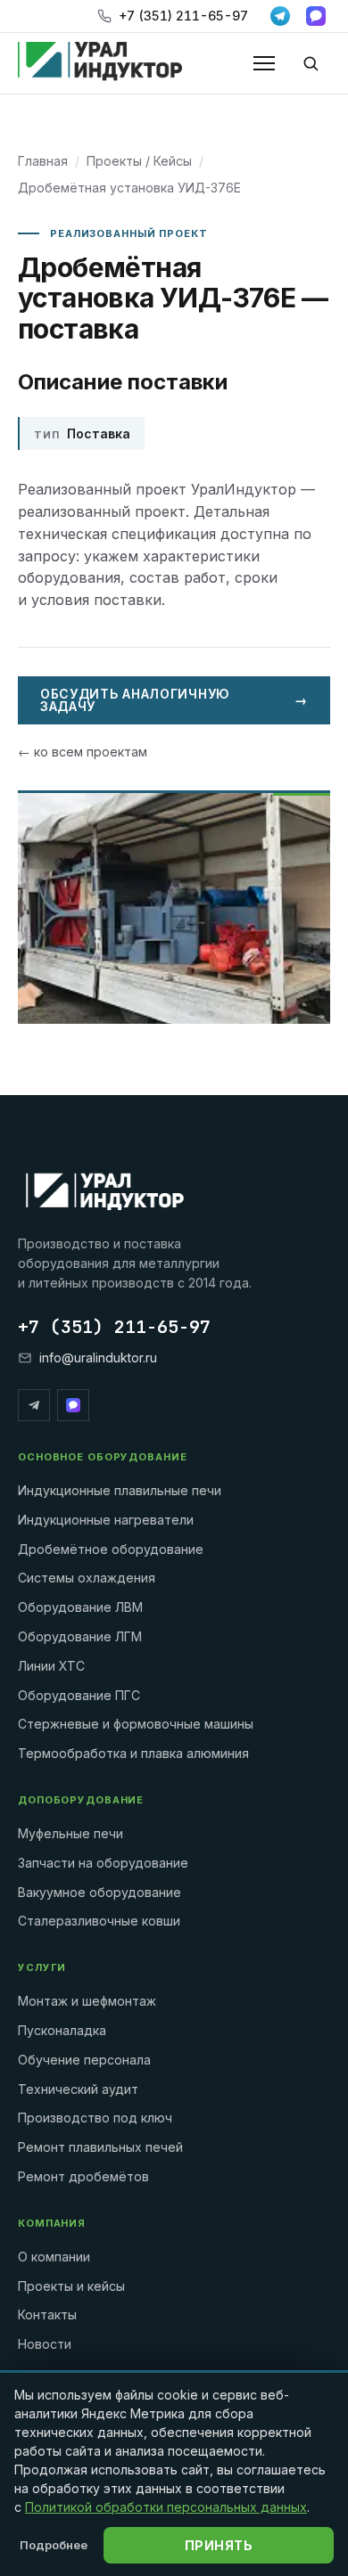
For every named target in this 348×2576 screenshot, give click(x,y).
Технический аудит (78, 2089)
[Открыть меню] (264, 63)
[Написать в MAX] (316, 16)
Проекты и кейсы (71, 2286)
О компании (54, 2257)
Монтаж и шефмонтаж (87, 2001)
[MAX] (73, 1405)
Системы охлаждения (87, 1578)
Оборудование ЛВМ (80, 1607)
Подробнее (54, 2545)
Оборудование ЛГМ (80, 1636)
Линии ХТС (51, 1666)
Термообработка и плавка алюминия (133, 1753)
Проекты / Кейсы (139, 161)
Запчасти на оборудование (103, 1863)
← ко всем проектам (83, 752)
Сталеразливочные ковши (99, 1921)
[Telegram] (34, 1405)
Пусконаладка (62, 2030)
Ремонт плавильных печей (100, 2147)
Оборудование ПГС (79, 1695)
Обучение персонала (84, 2060)
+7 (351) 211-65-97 (183, 16)
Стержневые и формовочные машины (136, 1724)
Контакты (47, 2314)
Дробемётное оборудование (111, 1549)
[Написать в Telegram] (280, 16)
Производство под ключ (95, 2118)
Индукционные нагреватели (106, 1520)
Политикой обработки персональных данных (166, 2507)
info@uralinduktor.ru (98, 1358)
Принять (219, 2545)
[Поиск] (311, 63)
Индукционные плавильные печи (120, 1490)
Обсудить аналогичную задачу (174, 700)
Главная (43, 161)
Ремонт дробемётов (83, 2176)
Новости (45, 2344)
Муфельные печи (70, 1833)
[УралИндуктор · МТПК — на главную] (100, 63)
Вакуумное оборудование (99, 1892)
